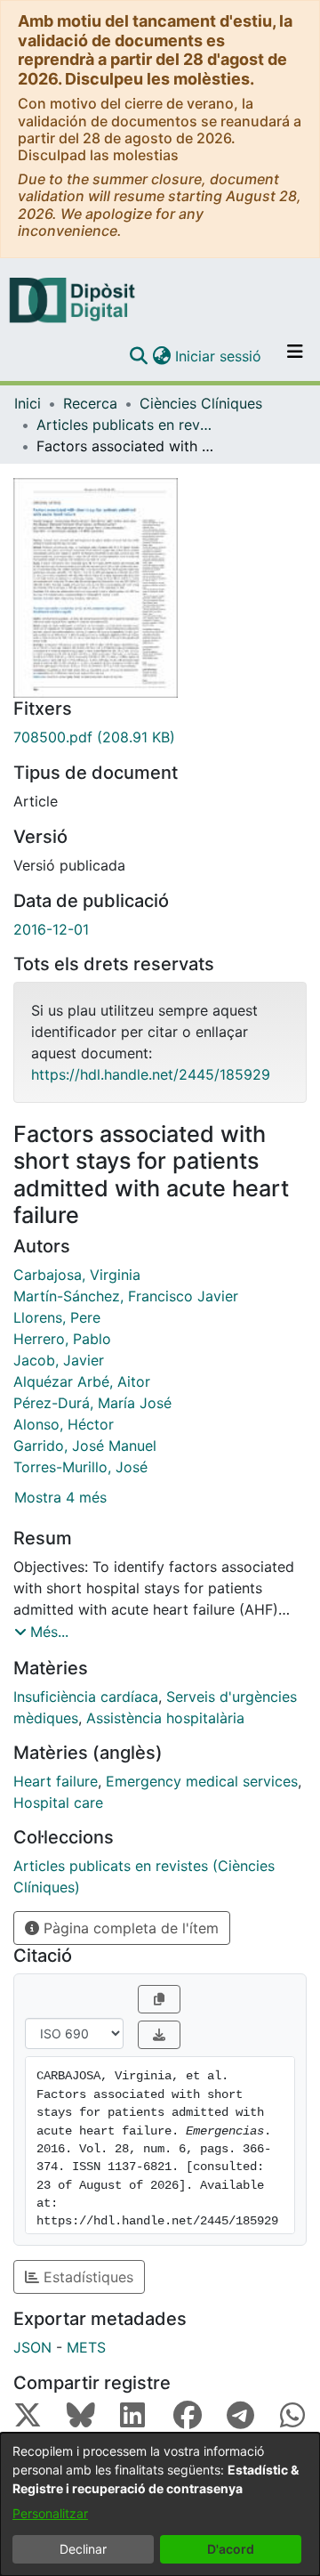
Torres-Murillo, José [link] (80, 1467)
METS (86, 2347)
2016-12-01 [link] (51, 929)
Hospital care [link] (58, 1802)
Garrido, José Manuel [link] (85, 1446)
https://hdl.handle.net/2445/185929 (151, 1074)
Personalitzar (50, 2513)
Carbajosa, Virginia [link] (77, 1275)
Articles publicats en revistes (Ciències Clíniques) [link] (125, 425)
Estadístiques (86, 2277)
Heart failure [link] (56, 1781)
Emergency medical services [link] (202, 1781)
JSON (32, 2347)
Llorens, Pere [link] (57, 1317)
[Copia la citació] (159, 1999)
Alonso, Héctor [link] (64, 1424)
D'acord (231, 2549)
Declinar (83, 2549)
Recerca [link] (90, 403)
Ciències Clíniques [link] (201, 403)
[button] (138, 356)
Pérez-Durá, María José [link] (92, 1403)
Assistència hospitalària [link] (165, 1718)
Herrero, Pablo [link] (62, 1339)
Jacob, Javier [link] (59, 1360)
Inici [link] (28, 403)
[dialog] (160, 2504)
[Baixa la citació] (159, 2035)
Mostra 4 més (60, 1497)
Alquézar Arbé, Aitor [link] (82, 1381)
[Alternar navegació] (295, 356)
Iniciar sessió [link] (219, 356)
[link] (160, 737)
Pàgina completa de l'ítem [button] (129, 1928)
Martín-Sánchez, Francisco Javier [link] (126, 1296)
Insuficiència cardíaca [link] (86, 1697)
